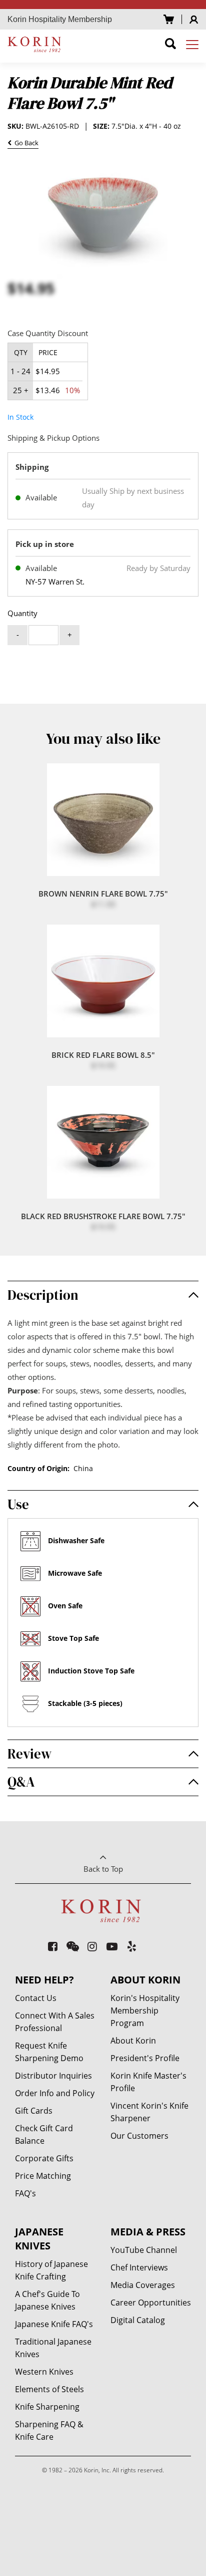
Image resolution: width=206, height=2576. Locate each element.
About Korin (133, 2041)
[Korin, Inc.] (36, 44)
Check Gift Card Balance (44, 2134)
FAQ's (25, 2193)
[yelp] (132, 1946)
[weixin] (73, 1946)
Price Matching (43, 2176)
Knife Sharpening (47, 2407)
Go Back (25, 144)
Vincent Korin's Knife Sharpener (149, 2112)
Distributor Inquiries (53, 2076)
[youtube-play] (112, 1946)
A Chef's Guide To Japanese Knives (47, 2300)
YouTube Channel (144, 2250)
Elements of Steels (49, 2389)
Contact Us (36, 1998)
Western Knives (44, 2372)
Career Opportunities (151, 2303)
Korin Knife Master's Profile (148, 2082)
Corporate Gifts (44, 2158)
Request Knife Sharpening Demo (49, 2052)
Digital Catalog (138, 2320)
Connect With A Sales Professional (55, 2022)
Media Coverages (143, 2285)
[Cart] (169, 19)
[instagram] (93, 1946)
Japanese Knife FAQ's (54, 2324)
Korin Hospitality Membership (60, 19)
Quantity (22, 613)
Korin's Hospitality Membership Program (145, 2011)
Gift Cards (34, 2111)
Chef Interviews (139, 2267)
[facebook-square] (53, 1946)
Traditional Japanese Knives (53, 2348)
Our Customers (139, 2136)
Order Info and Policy (55, 2093)
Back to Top (103, 1869)
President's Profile (145, 2058)
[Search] (170, 45)
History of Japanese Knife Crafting (51, 2270)
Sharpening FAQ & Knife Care (49, 2430)
